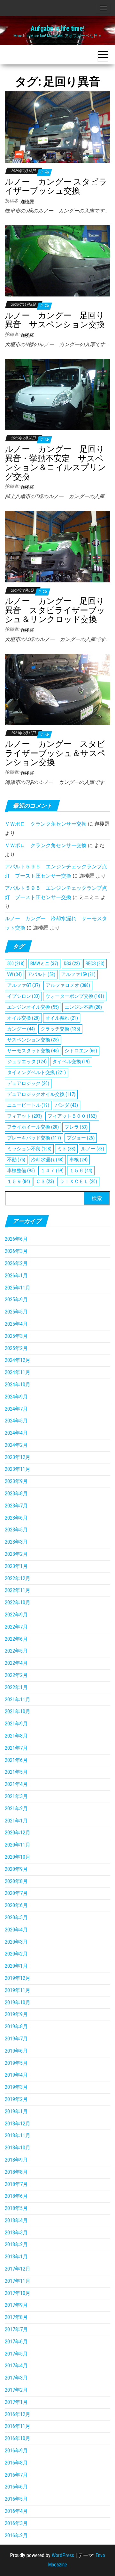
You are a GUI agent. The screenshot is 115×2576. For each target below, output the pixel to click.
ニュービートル (28, 1105)
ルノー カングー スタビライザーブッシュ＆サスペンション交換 (55, 753)
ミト (66, 1149)
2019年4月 (16, 2075)
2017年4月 (16, 2366)
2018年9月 (16, 2160)
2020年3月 (16, 1942)
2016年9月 (16, 2451)
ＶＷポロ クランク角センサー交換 (46, 824)
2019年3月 (16, 2087)
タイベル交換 (71, 1062)
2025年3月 (16, 1336)
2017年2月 (16, 2390)
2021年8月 (16, 1736)
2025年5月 (16, 1312)
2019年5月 (16, 2063)
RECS (95, 963)
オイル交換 (23, 1018)
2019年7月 (16, 2039)
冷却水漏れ (47, 1160)
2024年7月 (16, 1409)
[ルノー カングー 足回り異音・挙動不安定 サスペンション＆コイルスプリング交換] (57, 394)
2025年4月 (16, 1324)
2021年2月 (16, 1809)
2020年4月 (16, 1930)
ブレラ (76, 1127)
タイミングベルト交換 (36, 1072)
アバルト (41, 974)
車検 (78, 1160)
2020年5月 (16, 1917)
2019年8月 (16, 2026)
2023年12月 (18, 1457)
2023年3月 (16, 1542)
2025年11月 (18, 1288)
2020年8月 (16, 1881)
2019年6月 (16, 2051)
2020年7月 (16, 1893)
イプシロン (23, 996)
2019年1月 (16, 2111)
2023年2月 (16, 1554)
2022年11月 (18, 1590)
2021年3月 (16, 1796)
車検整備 (21, 1171)
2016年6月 (16, 2487)
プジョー (81, 1138)
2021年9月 (16, 1724)
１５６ (81, 1171)
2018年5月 (16, 2208)
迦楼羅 (27, 202)
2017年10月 (18, 2293)
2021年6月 (16, 1760)
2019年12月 (18, 1978)
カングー (21, 1029)
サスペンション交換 (33, 1040)
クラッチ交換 (60, 1029)
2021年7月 (16, 1748)
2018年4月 (16, 2220)
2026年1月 (16, 1275)
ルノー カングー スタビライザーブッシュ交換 (56, 186)
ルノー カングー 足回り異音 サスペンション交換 (55, 320)
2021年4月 (16, 1784)
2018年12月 (18, 2124)
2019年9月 (16, 2014)
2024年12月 (18, 1360)
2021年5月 (16, 1772)
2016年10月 (18, 2438)
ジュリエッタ (27, 1062)
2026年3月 (16, 1251)
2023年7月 (16, 1506)
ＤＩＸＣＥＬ (78, 1181)
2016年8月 (16, 2463)
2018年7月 (16, 2184)
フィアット (24, 1116)
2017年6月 (16, 2342)
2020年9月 (16, 1869)
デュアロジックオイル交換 (41, 1094)
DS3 (72, 963)
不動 (16, 1160)
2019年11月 (18, 1990)
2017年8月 (16, 2317)
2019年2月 (16, 2099)
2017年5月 (16, 2354)
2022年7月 (16, 1627)
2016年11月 (18, 2426)
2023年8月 (16, 1493)
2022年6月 (16, 1639)
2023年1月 (16, 1566)
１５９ (19, 1181)
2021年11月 (18, 1700)
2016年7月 (16, 2475)
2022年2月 (16, 1675)
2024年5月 (16, 1421)
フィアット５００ (72, 1116)
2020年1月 (16, 1966)
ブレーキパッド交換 (34, 1138)
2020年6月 (16, 1905)
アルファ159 (78, 974)
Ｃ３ (45, 1181)
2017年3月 (16, 2378)
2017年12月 (18, 2269)
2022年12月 (18, 1578)
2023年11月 (18, 1469)
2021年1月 (16, 1821)
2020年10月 (18, 1857)
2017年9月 (16, 2305)
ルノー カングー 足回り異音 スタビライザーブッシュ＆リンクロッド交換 (55, 610)
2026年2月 (16, 1263)
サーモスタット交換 (33, 1051)
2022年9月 (16, 1615)
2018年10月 (18, 2148)
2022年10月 (18, 1602)
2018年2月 (16, 2244)
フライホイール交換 (33, 1127)
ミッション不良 (29, 1149)
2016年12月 (18, 2414)
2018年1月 (16, 2257)
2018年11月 (18, 2135)
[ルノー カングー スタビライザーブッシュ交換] (57, 127)
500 (16, 963)
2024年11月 (18, 1372)
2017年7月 (16, 2329)
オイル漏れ (62, 1018)
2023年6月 (16, 1518)
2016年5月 (16, 2499)
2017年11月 (18, 2281)
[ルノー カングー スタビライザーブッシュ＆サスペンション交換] (57, 689)
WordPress (63, 2555)
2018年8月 (16, 2172)
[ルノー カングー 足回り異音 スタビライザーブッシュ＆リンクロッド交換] (57, 546)
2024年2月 (16, 1445)
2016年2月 (16, 2535)
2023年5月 (16, 1530)
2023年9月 (16, 1481)
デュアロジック (28, 1083)
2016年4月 (16, 2511)
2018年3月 (16, 2233)
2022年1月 (16, 1687)
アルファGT (23, 985)
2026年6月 (16, 1239)
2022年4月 (16, 1663)
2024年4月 (16, 1433)
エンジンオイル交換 (33, 1007)
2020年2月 (16, 1954)
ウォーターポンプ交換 (75, 996)
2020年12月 (18, 1833)
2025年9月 (16, 1300)
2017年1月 (16, 2402)
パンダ (66, 1105)
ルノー (93, 1149)
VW (14, 974)
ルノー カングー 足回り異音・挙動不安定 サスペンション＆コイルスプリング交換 (55, 463)
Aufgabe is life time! (57, 28)
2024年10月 (18, 1384)
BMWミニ (44, 963)
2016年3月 (16, 2523)
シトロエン (81, 1051)
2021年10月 (18, 1711)
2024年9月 (16, 1397)
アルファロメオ (68, 985)
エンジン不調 (83, 1007)
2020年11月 (18, 1845)
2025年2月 (16, 1348)
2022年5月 (16, 1651)
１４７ (52, 1171)
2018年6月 (16, 2196)
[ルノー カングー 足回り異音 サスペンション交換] (57, 260)
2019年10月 (18, 2002)
